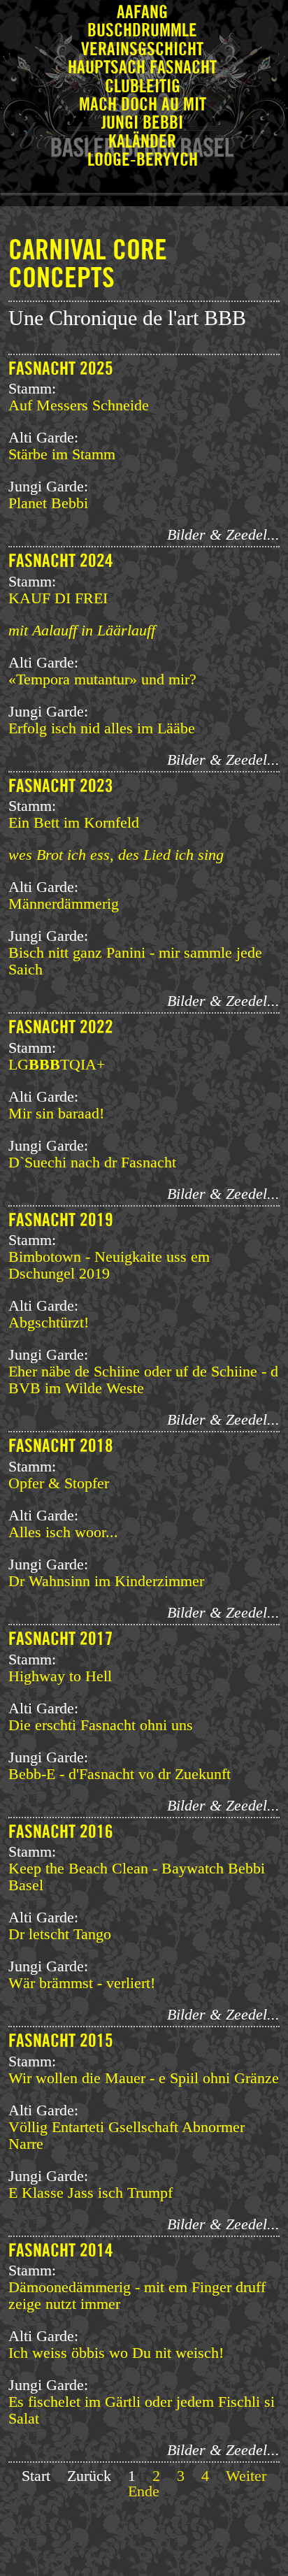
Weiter (246, 2476)
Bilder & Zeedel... (223, 534)
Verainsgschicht (142, 50)
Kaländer (142, 142)
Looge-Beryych (143, 160)
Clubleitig (143, 87)
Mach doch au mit (143, 105)
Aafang (142, 13)
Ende (144, 2491)
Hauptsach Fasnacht (142, 68)
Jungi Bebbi (142, 123)
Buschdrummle (142, 31)
